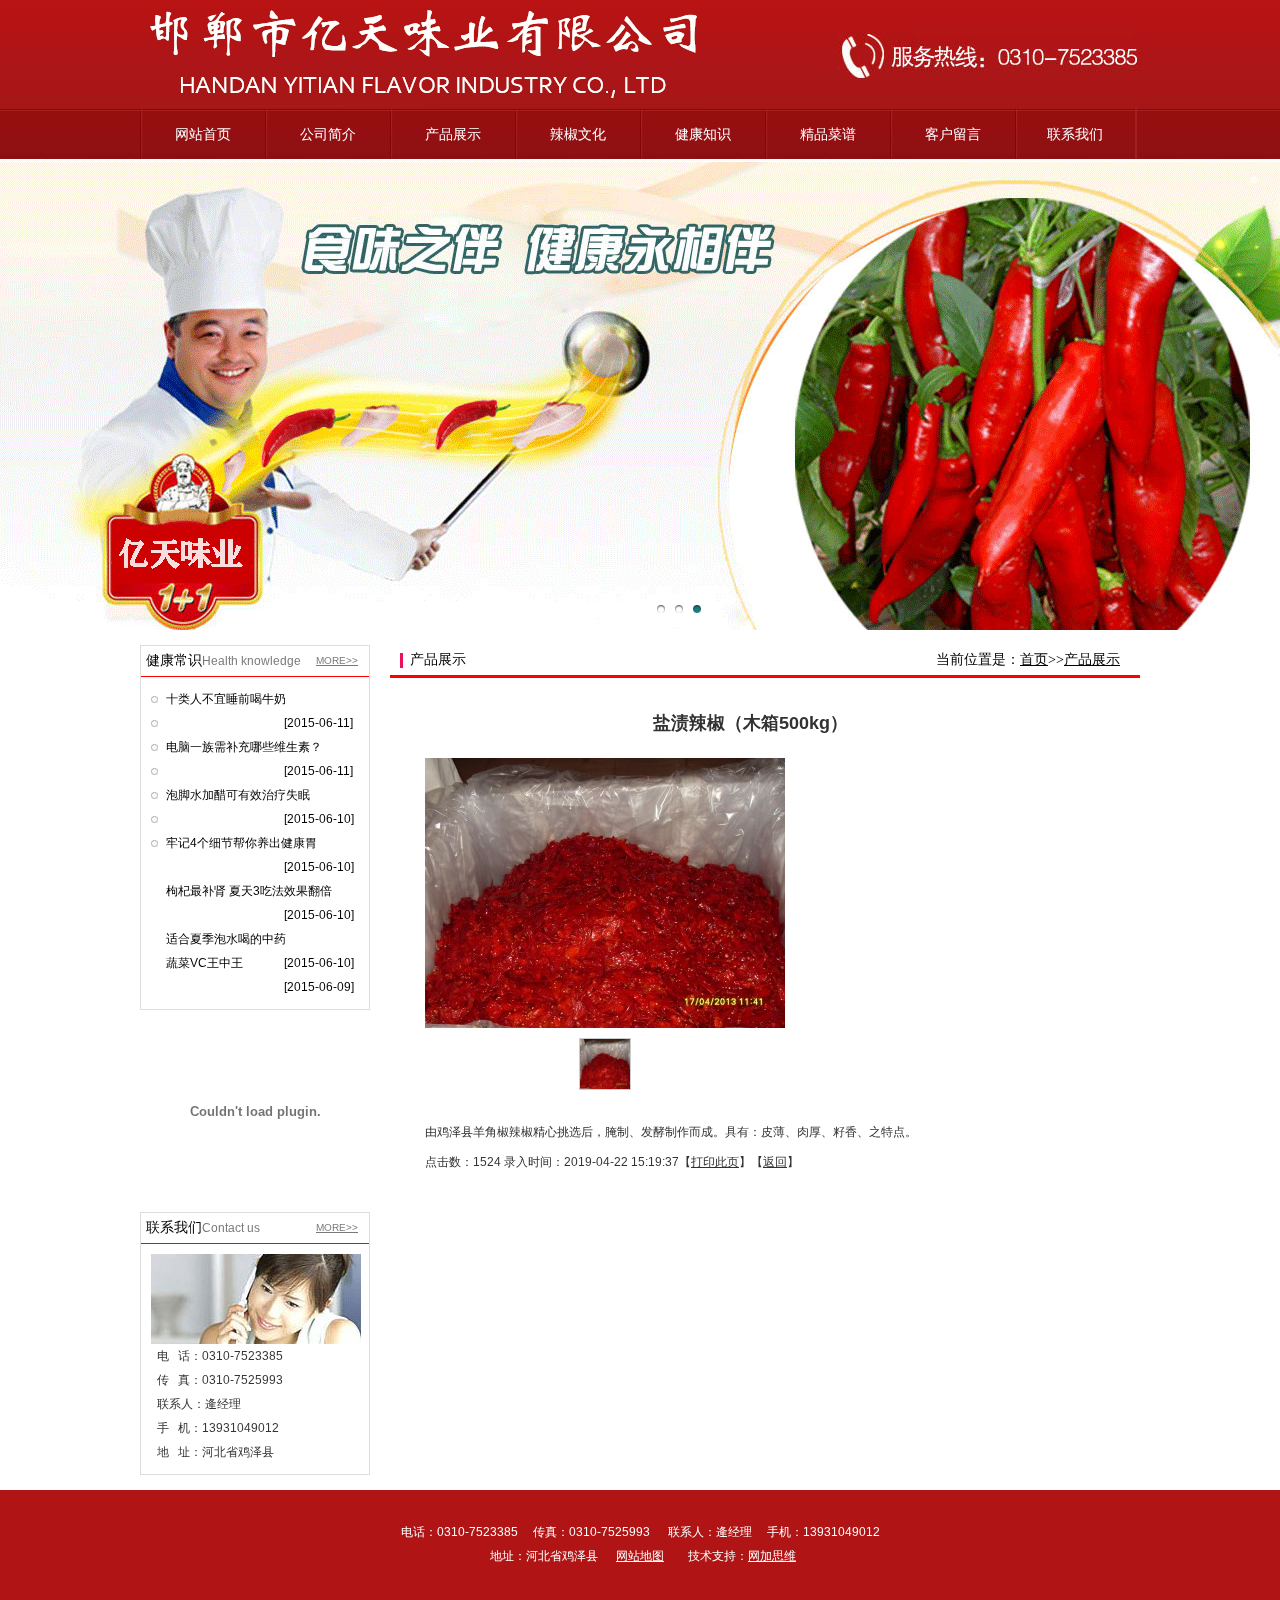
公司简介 (328, 134)
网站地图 (640, 1556)
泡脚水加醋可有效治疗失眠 (238, 795)
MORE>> (337, 660)
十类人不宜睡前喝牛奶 (226, 699)
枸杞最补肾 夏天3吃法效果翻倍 (249, 891)
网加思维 (772, 1556)
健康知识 (703, 134)
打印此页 (715, 1162)
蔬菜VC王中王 (204, 963)
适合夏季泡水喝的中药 (226, 939)
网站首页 (203, 134)
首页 (1034, 659)
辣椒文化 (578, 134)
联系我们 (1075, 134)
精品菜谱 (828, 134)
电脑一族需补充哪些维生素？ (244, 747)
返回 (775, 1162)
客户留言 (953, 134)
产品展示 (453, 134)
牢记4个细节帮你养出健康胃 (241, 843)
